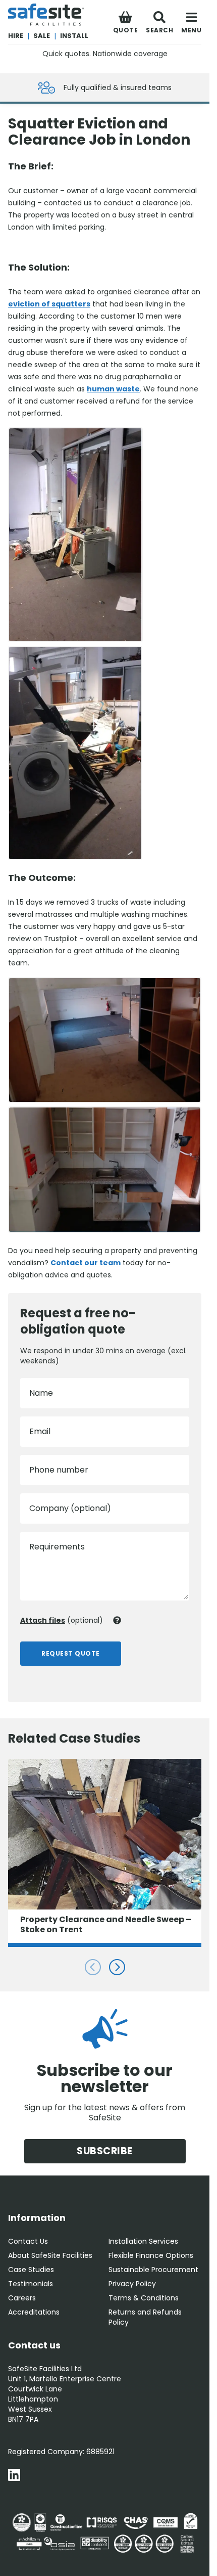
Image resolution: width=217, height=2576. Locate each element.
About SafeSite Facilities (50, 2255)
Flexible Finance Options (151, 2255)
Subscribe (105, 2151)
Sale (42, 36)
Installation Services (143, 2241)
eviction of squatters (49, 304)
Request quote (71, 1653)
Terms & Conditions (144, 2298)
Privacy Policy (132, 2284)
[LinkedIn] (14, 2476)
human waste (113, 389)
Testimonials (31, 2284)
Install (74, 36)
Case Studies (31, 2270)
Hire (16, 36)
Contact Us (28, 2241)
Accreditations (34, 2312)
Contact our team (86, 1263)
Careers (22, 2298)
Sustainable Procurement (153, 2270)
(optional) (62, 1620)
